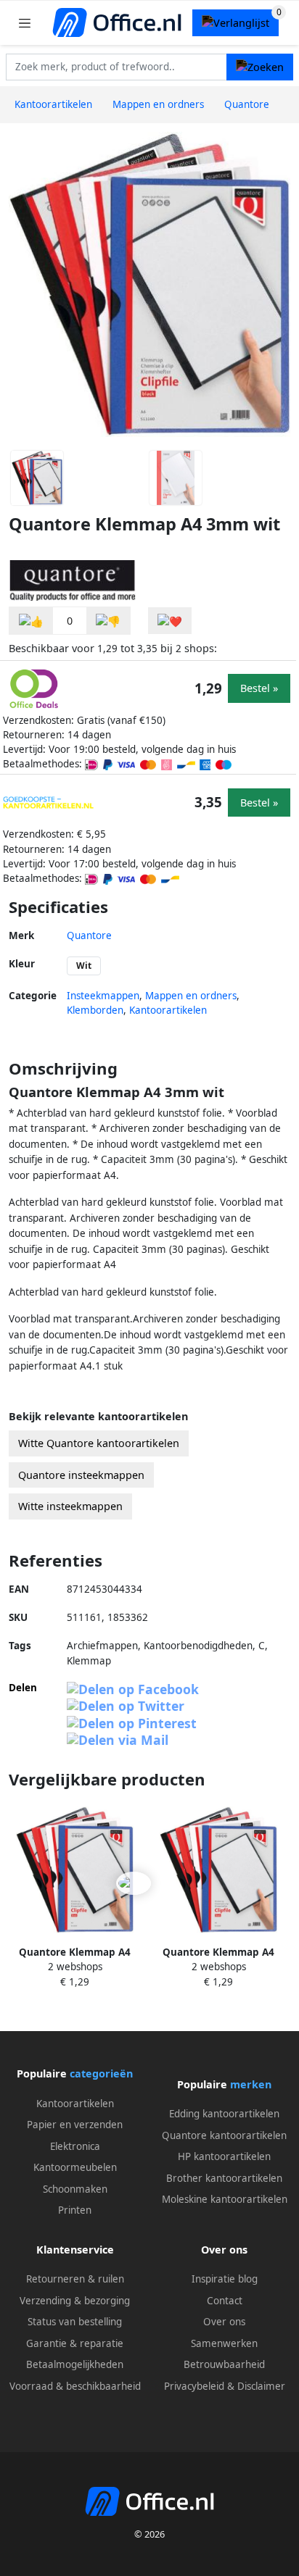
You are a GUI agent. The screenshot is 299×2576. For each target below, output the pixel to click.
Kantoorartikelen (168, 1010)
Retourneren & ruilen (75, 2279)
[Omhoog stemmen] (31, 621)
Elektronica (75, 2146)
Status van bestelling (75, 2322)
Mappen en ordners (191, 996)
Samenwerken (224, 2343)
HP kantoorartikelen (224, 2156)
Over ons (224, 2322)
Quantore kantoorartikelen (224, 2135)
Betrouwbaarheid (224, 2364)
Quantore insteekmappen (81, 1475)
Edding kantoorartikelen (224, 2114)
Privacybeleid (194, 2386)
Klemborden (95, 1010)
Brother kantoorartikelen (224, 2178)
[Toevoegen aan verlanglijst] (170, 621)
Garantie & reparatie (75, 2343)
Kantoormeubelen (75, 2167)
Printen (75, 2210)
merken (251, 2084)
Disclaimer (261, 2386)
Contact (225, 2301)
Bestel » (259, 688)
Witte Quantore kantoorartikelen (99, 1443)
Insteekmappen (103, 996)
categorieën (101, 2073)
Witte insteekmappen (70, 1506)
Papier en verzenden (75, 2125)
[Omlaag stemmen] (108, 621)
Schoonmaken (75, 2189)
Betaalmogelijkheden (75, 2364)
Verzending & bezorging (75, 2301)
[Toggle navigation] (25, 23)
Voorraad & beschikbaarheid (75, 2386)
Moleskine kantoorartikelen (225, 2199)
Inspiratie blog (225, 2279)
